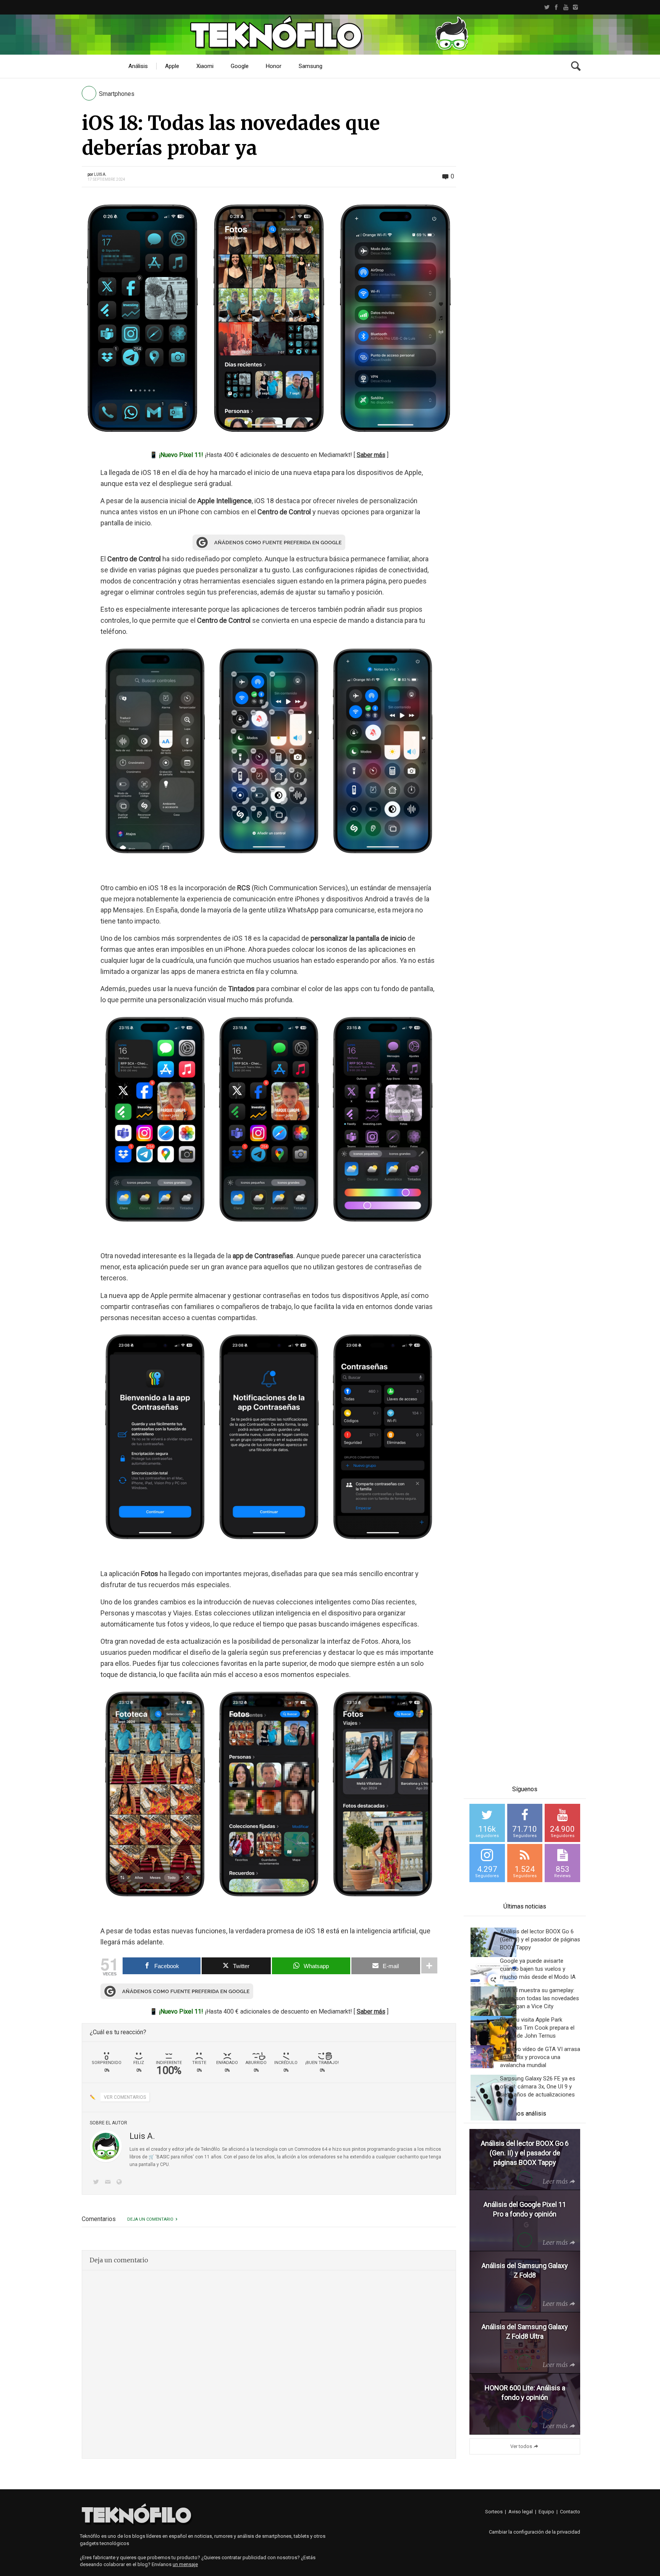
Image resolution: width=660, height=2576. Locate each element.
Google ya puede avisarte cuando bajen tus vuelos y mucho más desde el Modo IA (538, 1969)
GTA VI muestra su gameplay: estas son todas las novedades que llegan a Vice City (539, 1998)
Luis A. (100, 174)
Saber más (371, 455)
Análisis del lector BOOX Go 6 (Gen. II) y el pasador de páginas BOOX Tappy (540, 1939)
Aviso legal (521, 2512)
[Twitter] (547, 7)
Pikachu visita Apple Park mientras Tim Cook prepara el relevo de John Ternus (537, 2028)
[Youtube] (566, 7)
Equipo (546, 2512)
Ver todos (521, 2446)
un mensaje (185, 2564)
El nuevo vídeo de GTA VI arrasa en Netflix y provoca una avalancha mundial (540, 2057)
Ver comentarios (125, 2097)
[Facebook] (556, 7)
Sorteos (494, 2512)
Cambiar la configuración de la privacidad (535, 2532)
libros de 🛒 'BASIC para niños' (162, 2157)
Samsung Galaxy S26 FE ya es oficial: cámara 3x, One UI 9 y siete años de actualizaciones (538, 2087)
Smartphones (117, 94)
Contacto (570, 2512)
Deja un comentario (150, 2219)
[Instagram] (575, 7)
